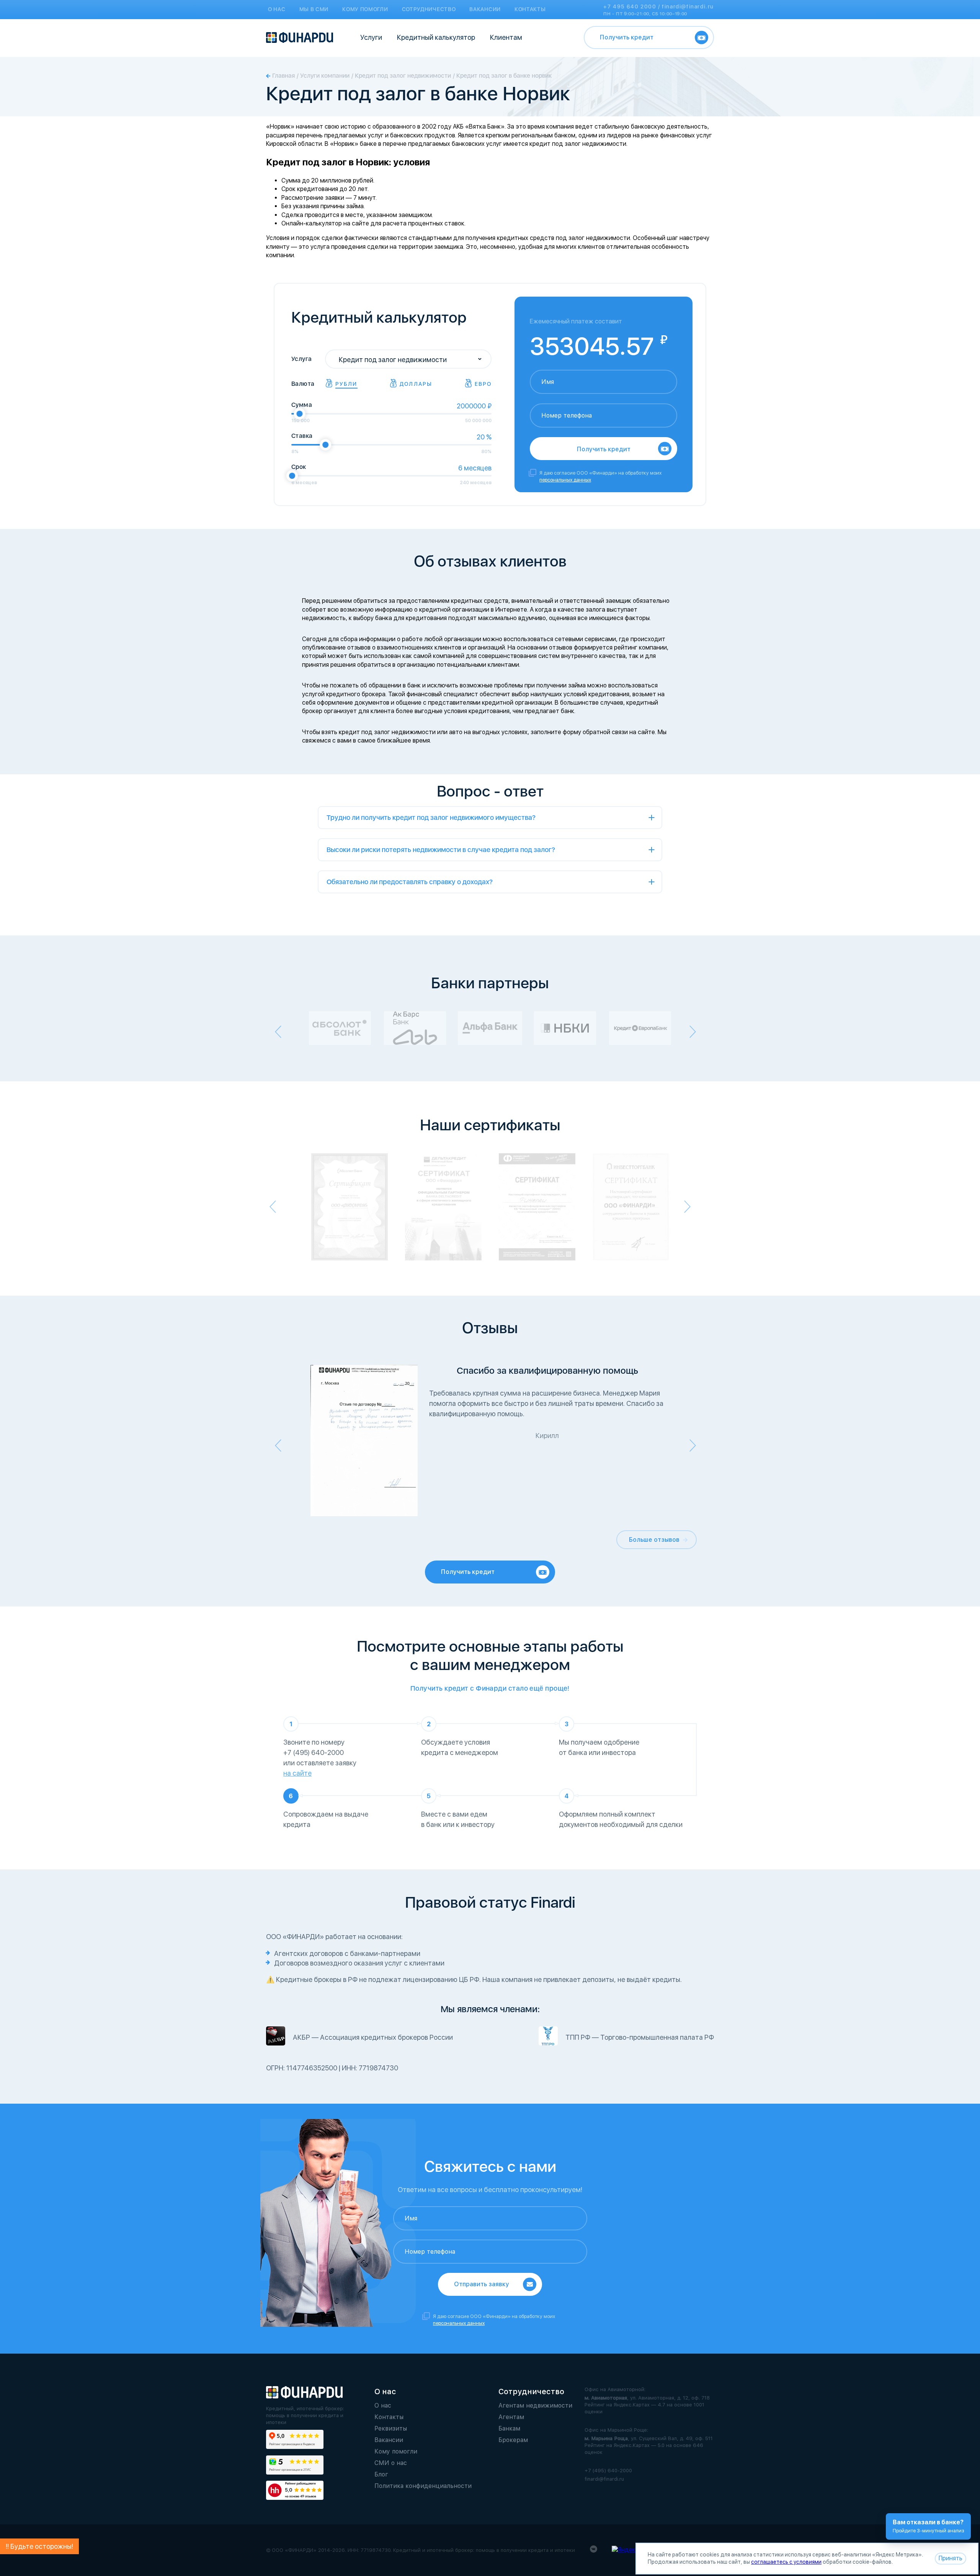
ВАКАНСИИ (485, 9)
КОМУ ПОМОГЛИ (365, 9)
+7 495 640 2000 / (633, 7)
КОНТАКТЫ (530, 9)
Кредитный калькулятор (436, 37)
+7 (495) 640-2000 (608, 2471)
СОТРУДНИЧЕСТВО (429, 9)
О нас (383, 2405)
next (693, 1032)
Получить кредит (627, 37)
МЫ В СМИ (314, 9)
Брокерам (513, 2440)
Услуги (371, 37)
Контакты (389, 2417)
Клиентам (506, 37)
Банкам (509, 2428)
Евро (483, 384)
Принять (951, 2558)
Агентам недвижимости (535, 2405)
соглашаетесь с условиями (786, 2562)
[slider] (299, 414)
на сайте (297, 1773)
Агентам (511, 2417)
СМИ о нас (391, 2463)
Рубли (346, 384)
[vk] (594, 2551)
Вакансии (389, 2440)
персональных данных (565, 480)
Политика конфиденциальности (423, 2486)
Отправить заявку (482, 2284)
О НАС (277, 9)
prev (278, 1032)
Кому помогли (396, 2451)
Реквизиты (391, 2428)
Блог (381, 2474)
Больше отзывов (654, 1540)
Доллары (416, 384)
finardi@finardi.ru (688, 7)
